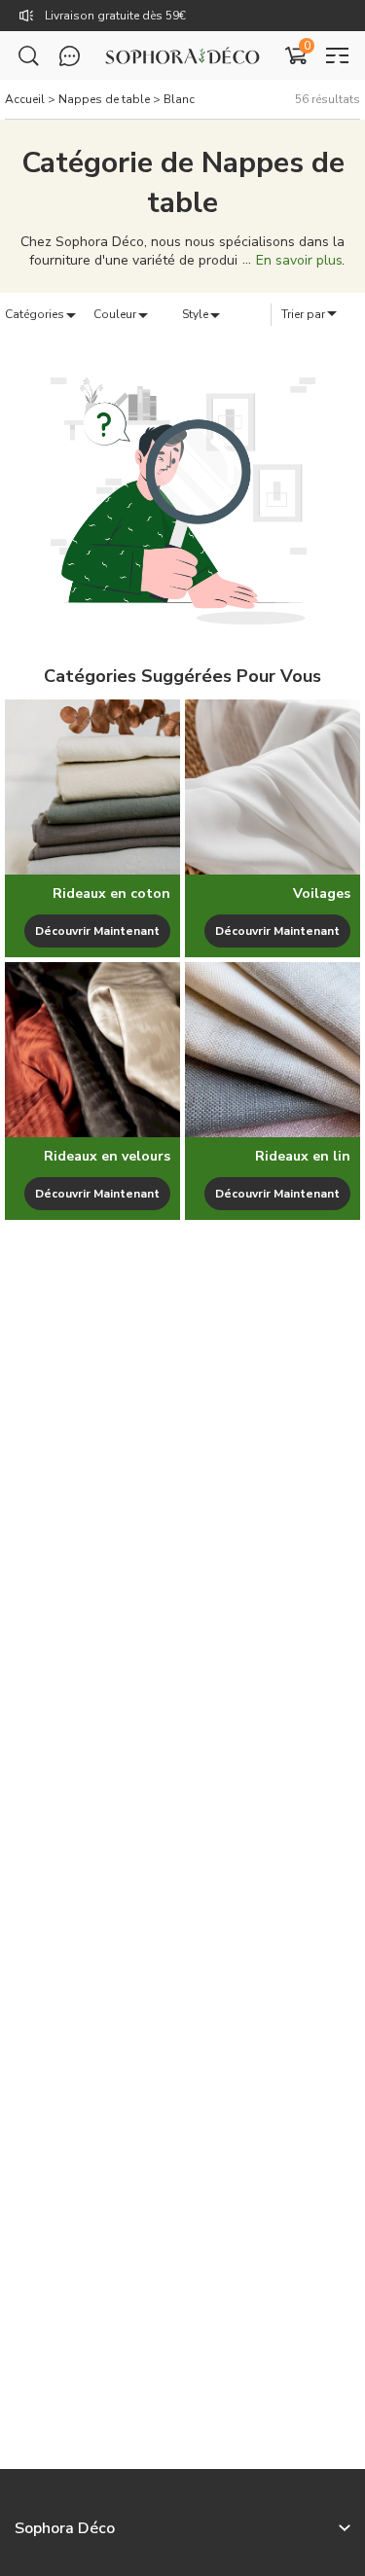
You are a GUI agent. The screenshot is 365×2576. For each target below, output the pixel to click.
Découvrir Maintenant (97, 931)
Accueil (25, 99)
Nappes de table (104, 99)
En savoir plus (299, 260)
